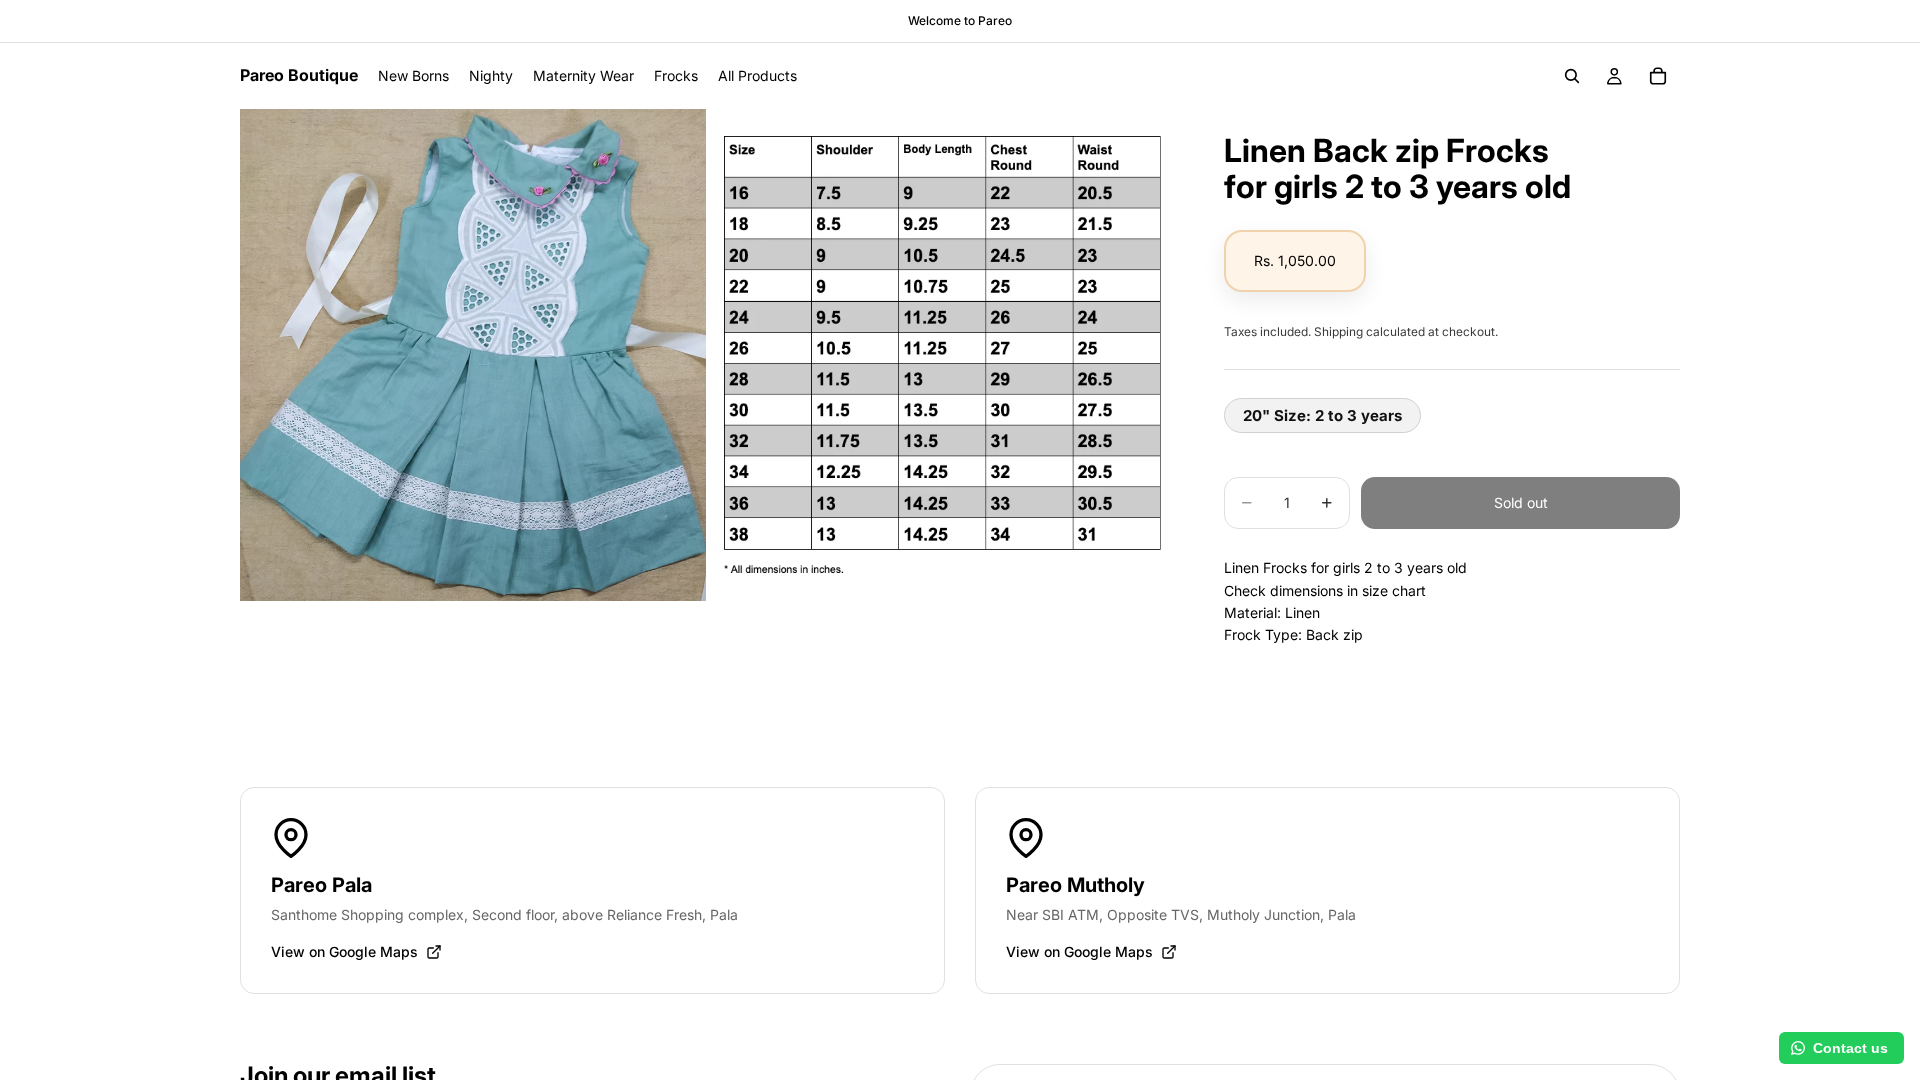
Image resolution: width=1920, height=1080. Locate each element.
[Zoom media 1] (473, 355)
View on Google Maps (344, 951)
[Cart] (1658, 76)
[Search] (1572, 76)
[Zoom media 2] (943, 355)
